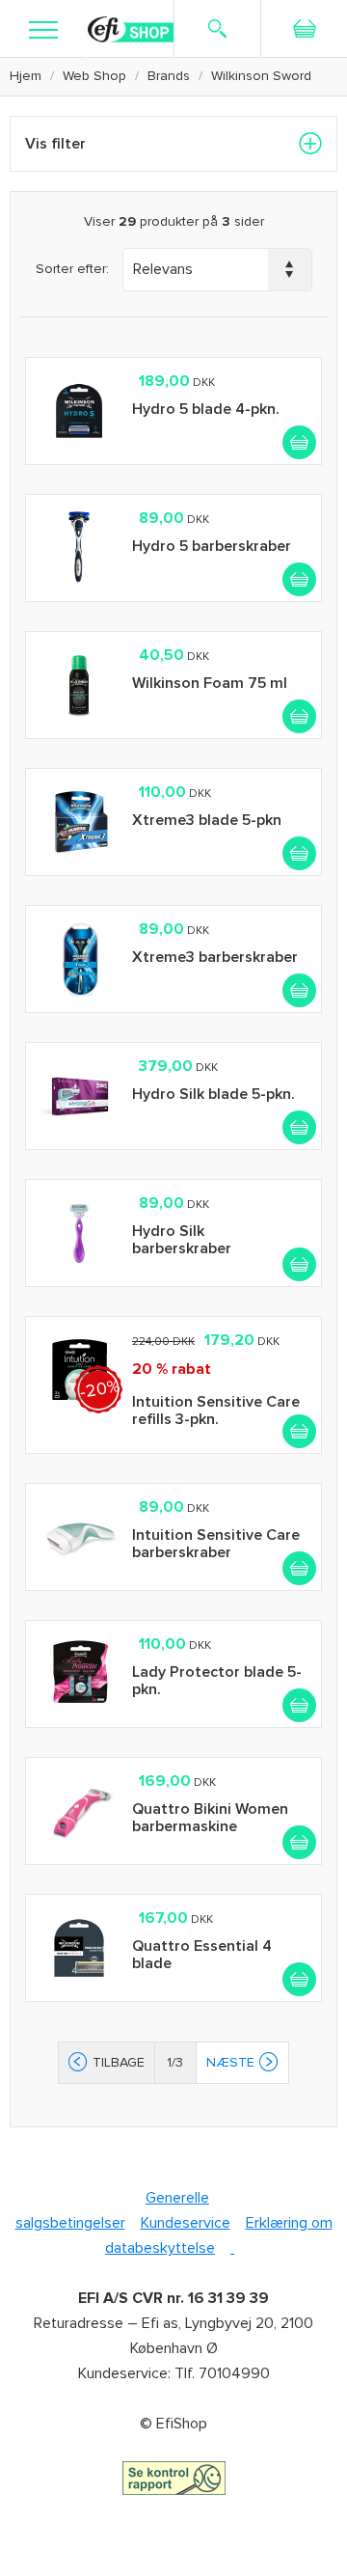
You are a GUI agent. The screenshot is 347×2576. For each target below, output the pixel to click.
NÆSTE (230, 2062)
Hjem (26, 76)
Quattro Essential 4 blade (202, 1955)
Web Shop (94, 76)
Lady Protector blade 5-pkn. (217, 1681)
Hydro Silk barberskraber (182, 1240)
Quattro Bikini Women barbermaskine (210, 1818)
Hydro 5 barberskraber (212, 546)
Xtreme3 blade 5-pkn (207, 820)
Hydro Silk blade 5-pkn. (214, 1094)
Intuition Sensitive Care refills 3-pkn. (216, 1411)
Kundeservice (186, 2223)
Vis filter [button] (55, 144)
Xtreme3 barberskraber (215, 957)
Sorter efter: (72, 269)
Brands (169, 76)
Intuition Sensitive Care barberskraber (216, 1544)
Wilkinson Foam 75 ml (210, 683)
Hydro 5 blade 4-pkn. (206, 409)
